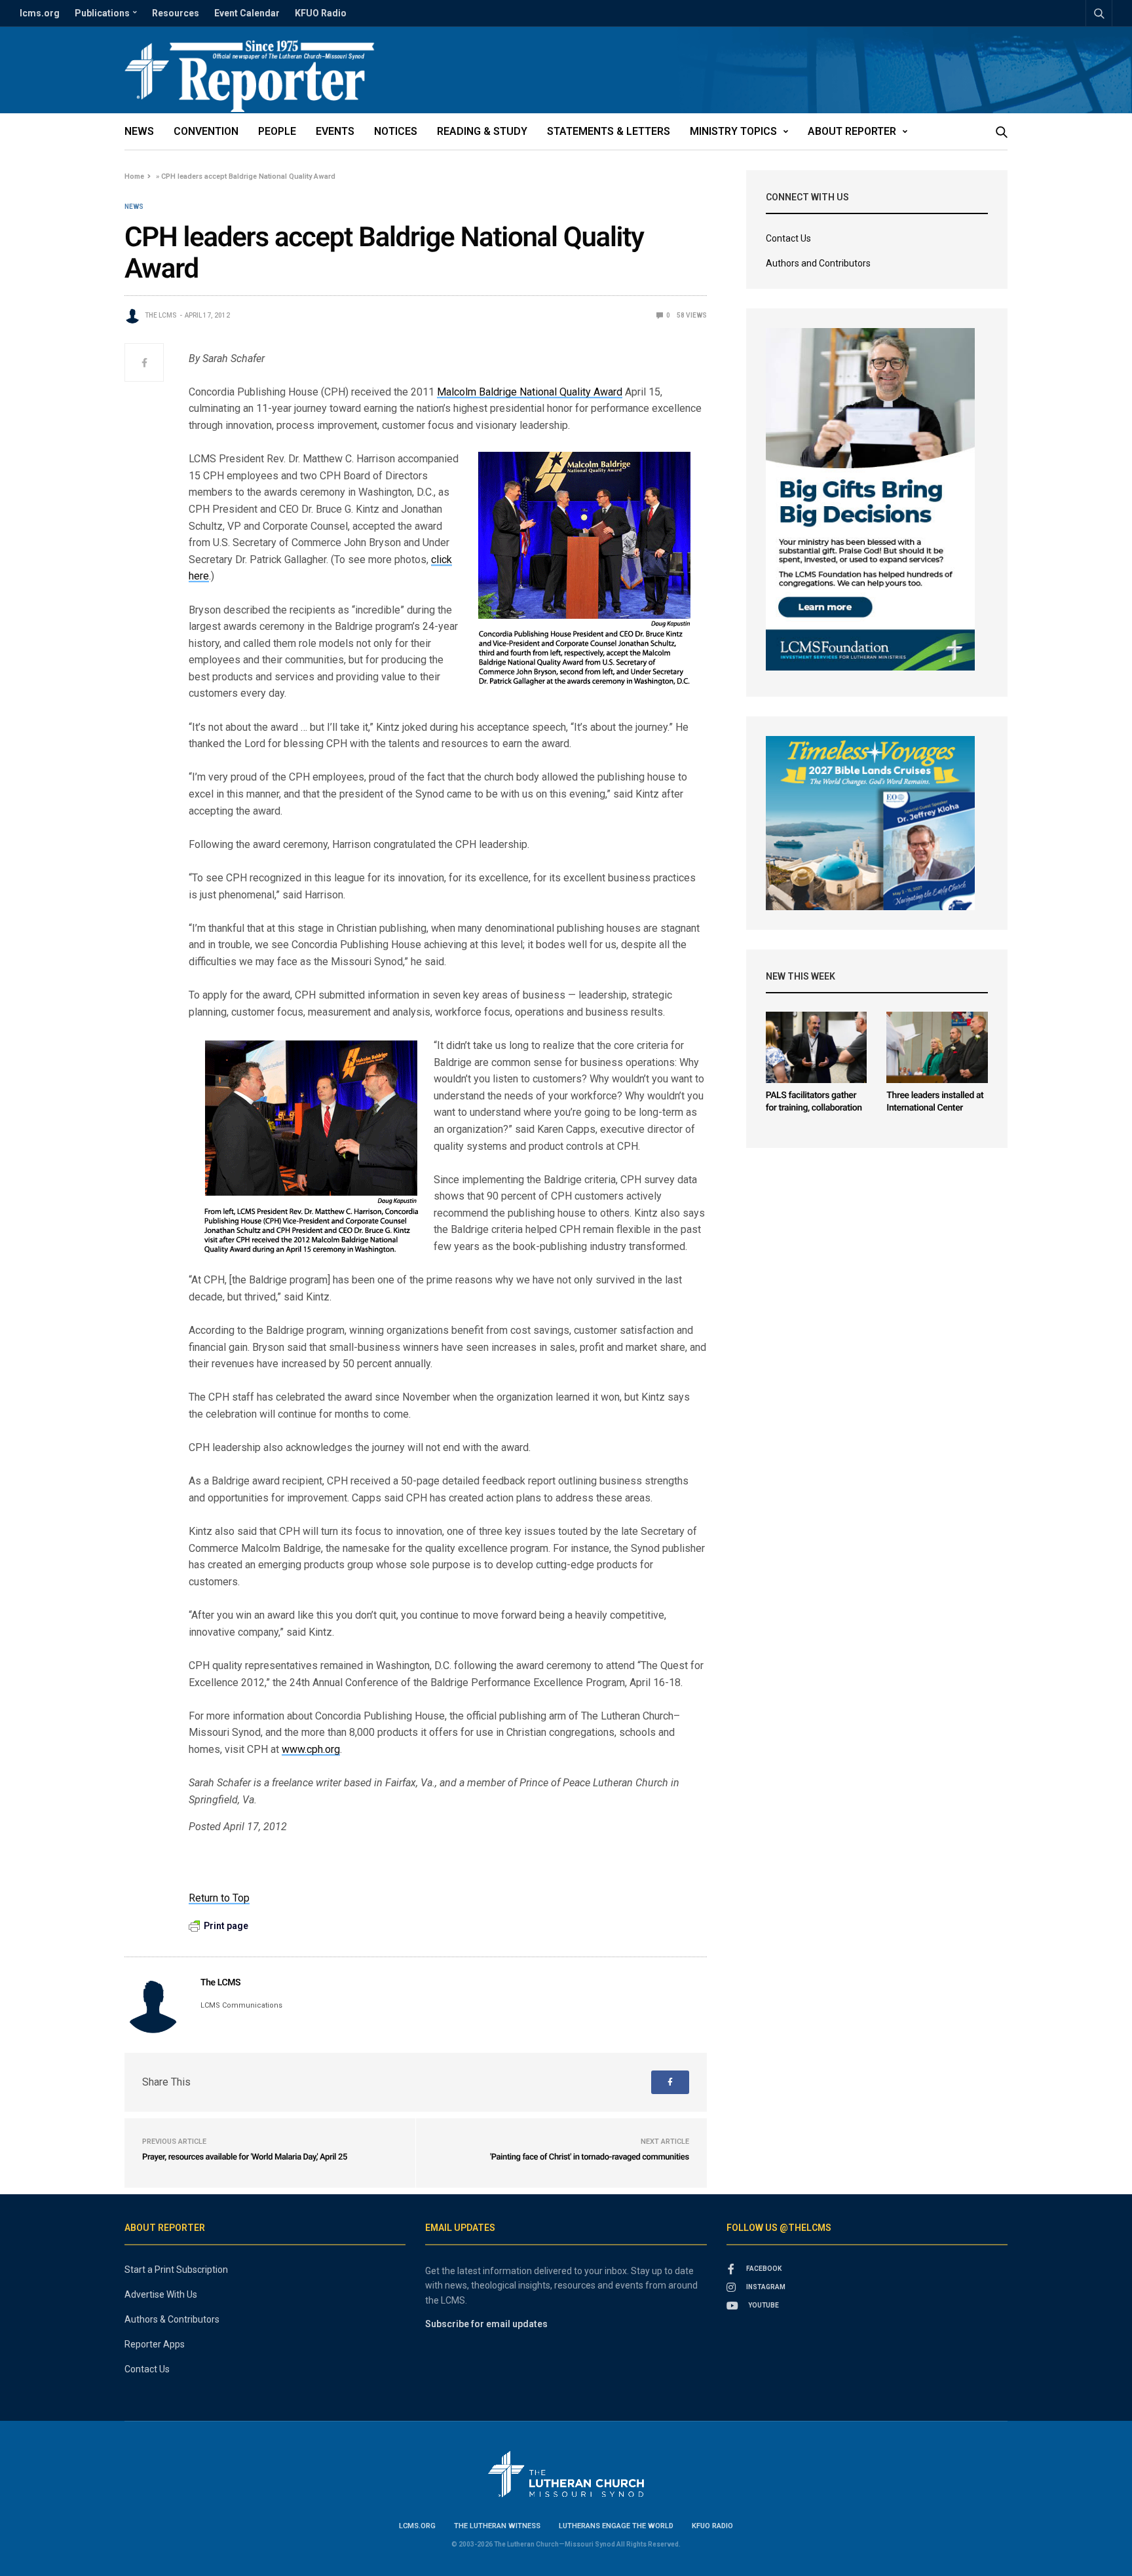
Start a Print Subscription (176, 2270)
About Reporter (852, 131)
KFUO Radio (321, 13)
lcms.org (40, 13)
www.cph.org (311, 1749)
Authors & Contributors (172, 2319)
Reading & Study (482, 131)
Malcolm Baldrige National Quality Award (530, 392)
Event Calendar (247, 13)
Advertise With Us (161, 2294)
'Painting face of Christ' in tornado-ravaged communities (590, 2157)
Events (335, 131)
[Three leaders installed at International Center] (937, 1047)
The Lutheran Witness (497, 2526)
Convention (206, 131)
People (277, 131)
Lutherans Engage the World (616, 2526)
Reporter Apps (155, 2344)
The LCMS (161, 315)
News (139, 131)
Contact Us (788, 238)
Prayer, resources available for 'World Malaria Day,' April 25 (245, 2157)
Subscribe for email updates (486, 2324)
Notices (396, 131)
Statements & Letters (609, 131)
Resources (176, 13)
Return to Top (219, 1898)
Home (134, 176)
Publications (102, 13)
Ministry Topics (733, 131)
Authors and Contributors (818, 263)
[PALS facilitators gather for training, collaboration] (817, 1047)
